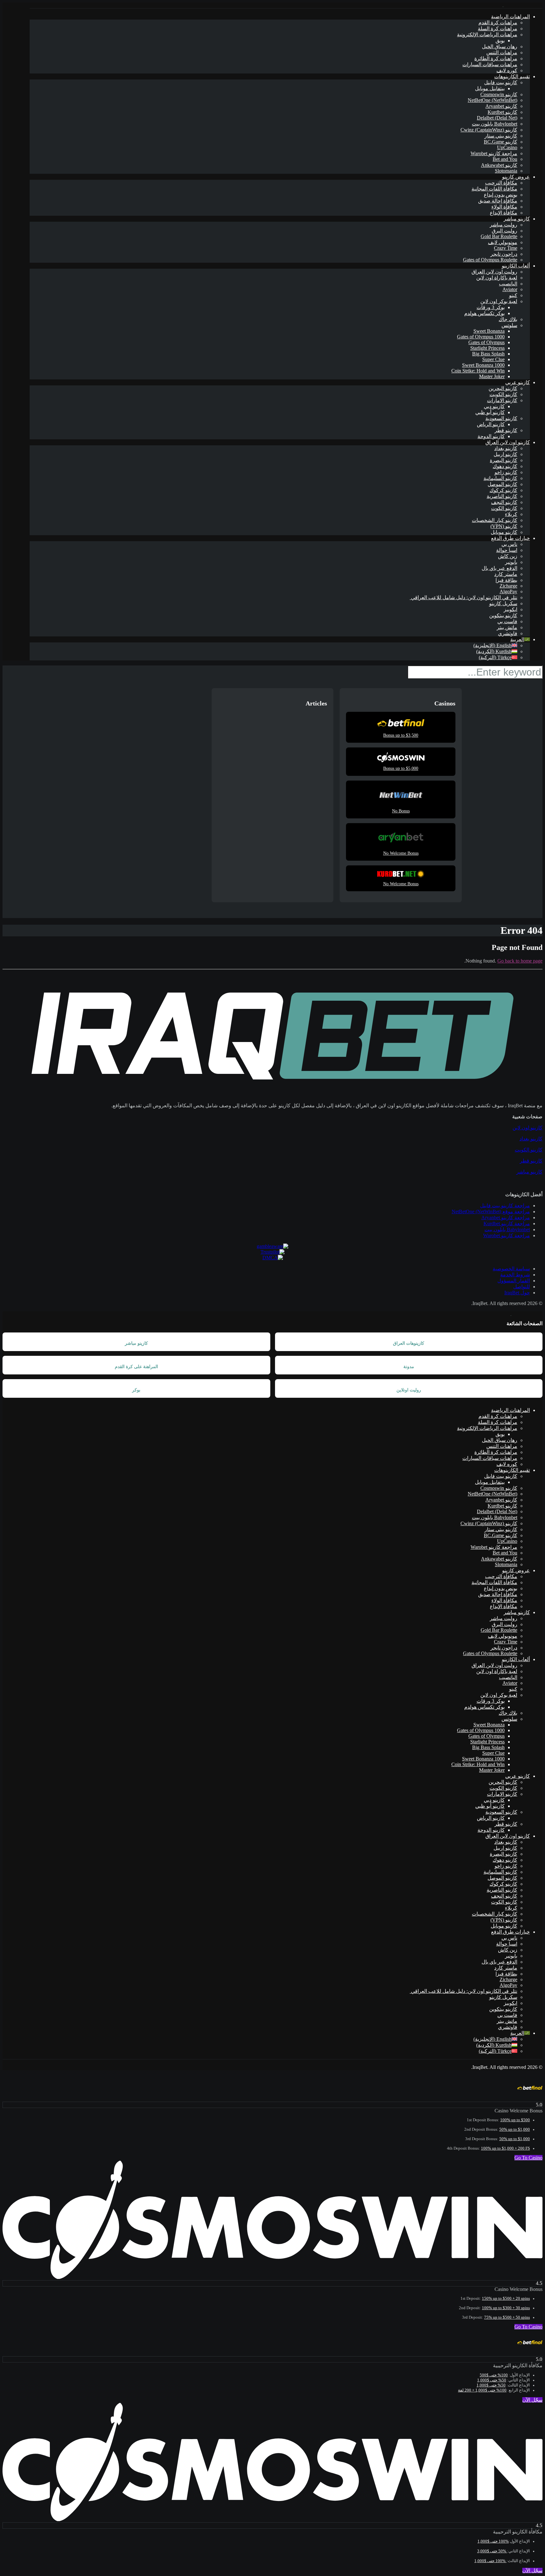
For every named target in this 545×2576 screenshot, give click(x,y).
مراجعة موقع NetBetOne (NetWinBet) (491, 1212)
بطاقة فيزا (506, 580)
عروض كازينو (516, 177)
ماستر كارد (506, 574)
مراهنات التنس (502, 53)
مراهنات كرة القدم (498, 23)
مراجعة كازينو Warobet (494, 153)
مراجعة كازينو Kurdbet (507, 1224)
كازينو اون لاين (527, 1128)
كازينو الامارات (502, 400)
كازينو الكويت (503, 394)
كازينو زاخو (506, 472)
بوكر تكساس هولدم (484, 313)
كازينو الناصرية (502, 496)
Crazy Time (506, 248)
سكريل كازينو (503, 603)
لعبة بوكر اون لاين (499, 301)
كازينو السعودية (501, 418)
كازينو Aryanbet (501, 106)
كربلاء (511, 514)
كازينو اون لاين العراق (508, 442)
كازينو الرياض (491, 424)
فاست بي (507, 621)
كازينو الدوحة (491, 436)
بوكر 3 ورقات (491, 307)
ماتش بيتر (507, 627)
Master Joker (492, 376)
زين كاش (508, 556)
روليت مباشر (504, 225)
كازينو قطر (506, 430)
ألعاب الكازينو (516, 266)
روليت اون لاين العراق (494, 272)
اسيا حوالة (507, 550)
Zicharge (508, 586)
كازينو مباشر (517, 219)
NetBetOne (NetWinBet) (492, 100)
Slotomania (506, 171)
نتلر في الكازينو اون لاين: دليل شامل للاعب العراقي (463, 597)
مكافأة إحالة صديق (498, 201)
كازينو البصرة (504, 460)
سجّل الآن (532, 2400)
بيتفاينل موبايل (490, 88)
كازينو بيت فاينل (501, 82)
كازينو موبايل (504, 532)
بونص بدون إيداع (501, 195)
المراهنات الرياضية (510, 17)
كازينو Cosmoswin (499, 94)
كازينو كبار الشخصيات (495, 520)
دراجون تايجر (504, 254)
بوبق (500, 41)
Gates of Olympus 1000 (481, 337)
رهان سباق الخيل (500, 47)
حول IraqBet (517, 1293)
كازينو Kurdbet (502, 112)
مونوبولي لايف (503, 242)
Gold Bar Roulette (499, 236)
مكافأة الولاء (504, 207)
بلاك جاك (508, 319)
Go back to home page (520, 961)
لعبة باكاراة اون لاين (497, 278)
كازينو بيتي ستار (501, 136)
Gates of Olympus (486, 342)
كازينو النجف (504, 502)
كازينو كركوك (503, 490)
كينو (513, 295)
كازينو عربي (518, 382)
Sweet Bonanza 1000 (483, 365)
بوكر (136, 1390)
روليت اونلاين (409, 1390)
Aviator (510, 289)
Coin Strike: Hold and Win (478, 371)
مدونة (409, 1367)
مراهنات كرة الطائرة (496, 59)
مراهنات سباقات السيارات (490, 64)
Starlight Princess (487, 348)
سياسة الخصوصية (511, 1269)
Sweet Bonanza (489, 331)
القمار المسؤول (514, 1281)
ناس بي (509, 544)
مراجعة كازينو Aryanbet (506, 1218)
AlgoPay (508, 591)
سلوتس (509, 325)
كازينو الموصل (502, 484)
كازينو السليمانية (500, 478)
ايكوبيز (510, 609)
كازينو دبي (494, 406)
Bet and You (505, 159)
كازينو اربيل (505, 454)
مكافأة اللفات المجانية (494, 189)
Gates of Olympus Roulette (490, 260)
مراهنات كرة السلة (498, 29)
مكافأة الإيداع (504, 213)
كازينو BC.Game (501, 142)
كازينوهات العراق (409, 1343)
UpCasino (507, 147)
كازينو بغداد (506, 448)
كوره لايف (507, 70)
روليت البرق (504, 231)
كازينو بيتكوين (503, 615)
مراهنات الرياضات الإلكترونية (487, 35)
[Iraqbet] (503, 5)
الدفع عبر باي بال (499, 568)
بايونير (511, 562)
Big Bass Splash (488, 354)
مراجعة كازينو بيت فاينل (505, 1206)
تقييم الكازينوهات (512, 76)
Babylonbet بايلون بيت (495, 124)
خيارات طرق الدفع (510, 538)
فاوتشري (508, 633)
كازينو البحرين (503, 388)
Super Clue (493, 359)
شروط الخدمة (515, 1275)
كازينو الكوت (504, 508)
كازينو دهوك (505, 466)
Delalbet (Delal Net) (497, 118)
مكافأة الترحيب (501, 183)
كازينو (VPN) (504, 526)
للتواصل (522, 1287)
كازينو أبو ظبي (490, 412)
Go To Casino (528, 2158)
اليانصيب (508, 284)
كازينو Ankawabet (499, 165)
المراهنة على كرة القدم (136, 1367)
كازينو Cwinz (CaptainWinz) (489, 130)
